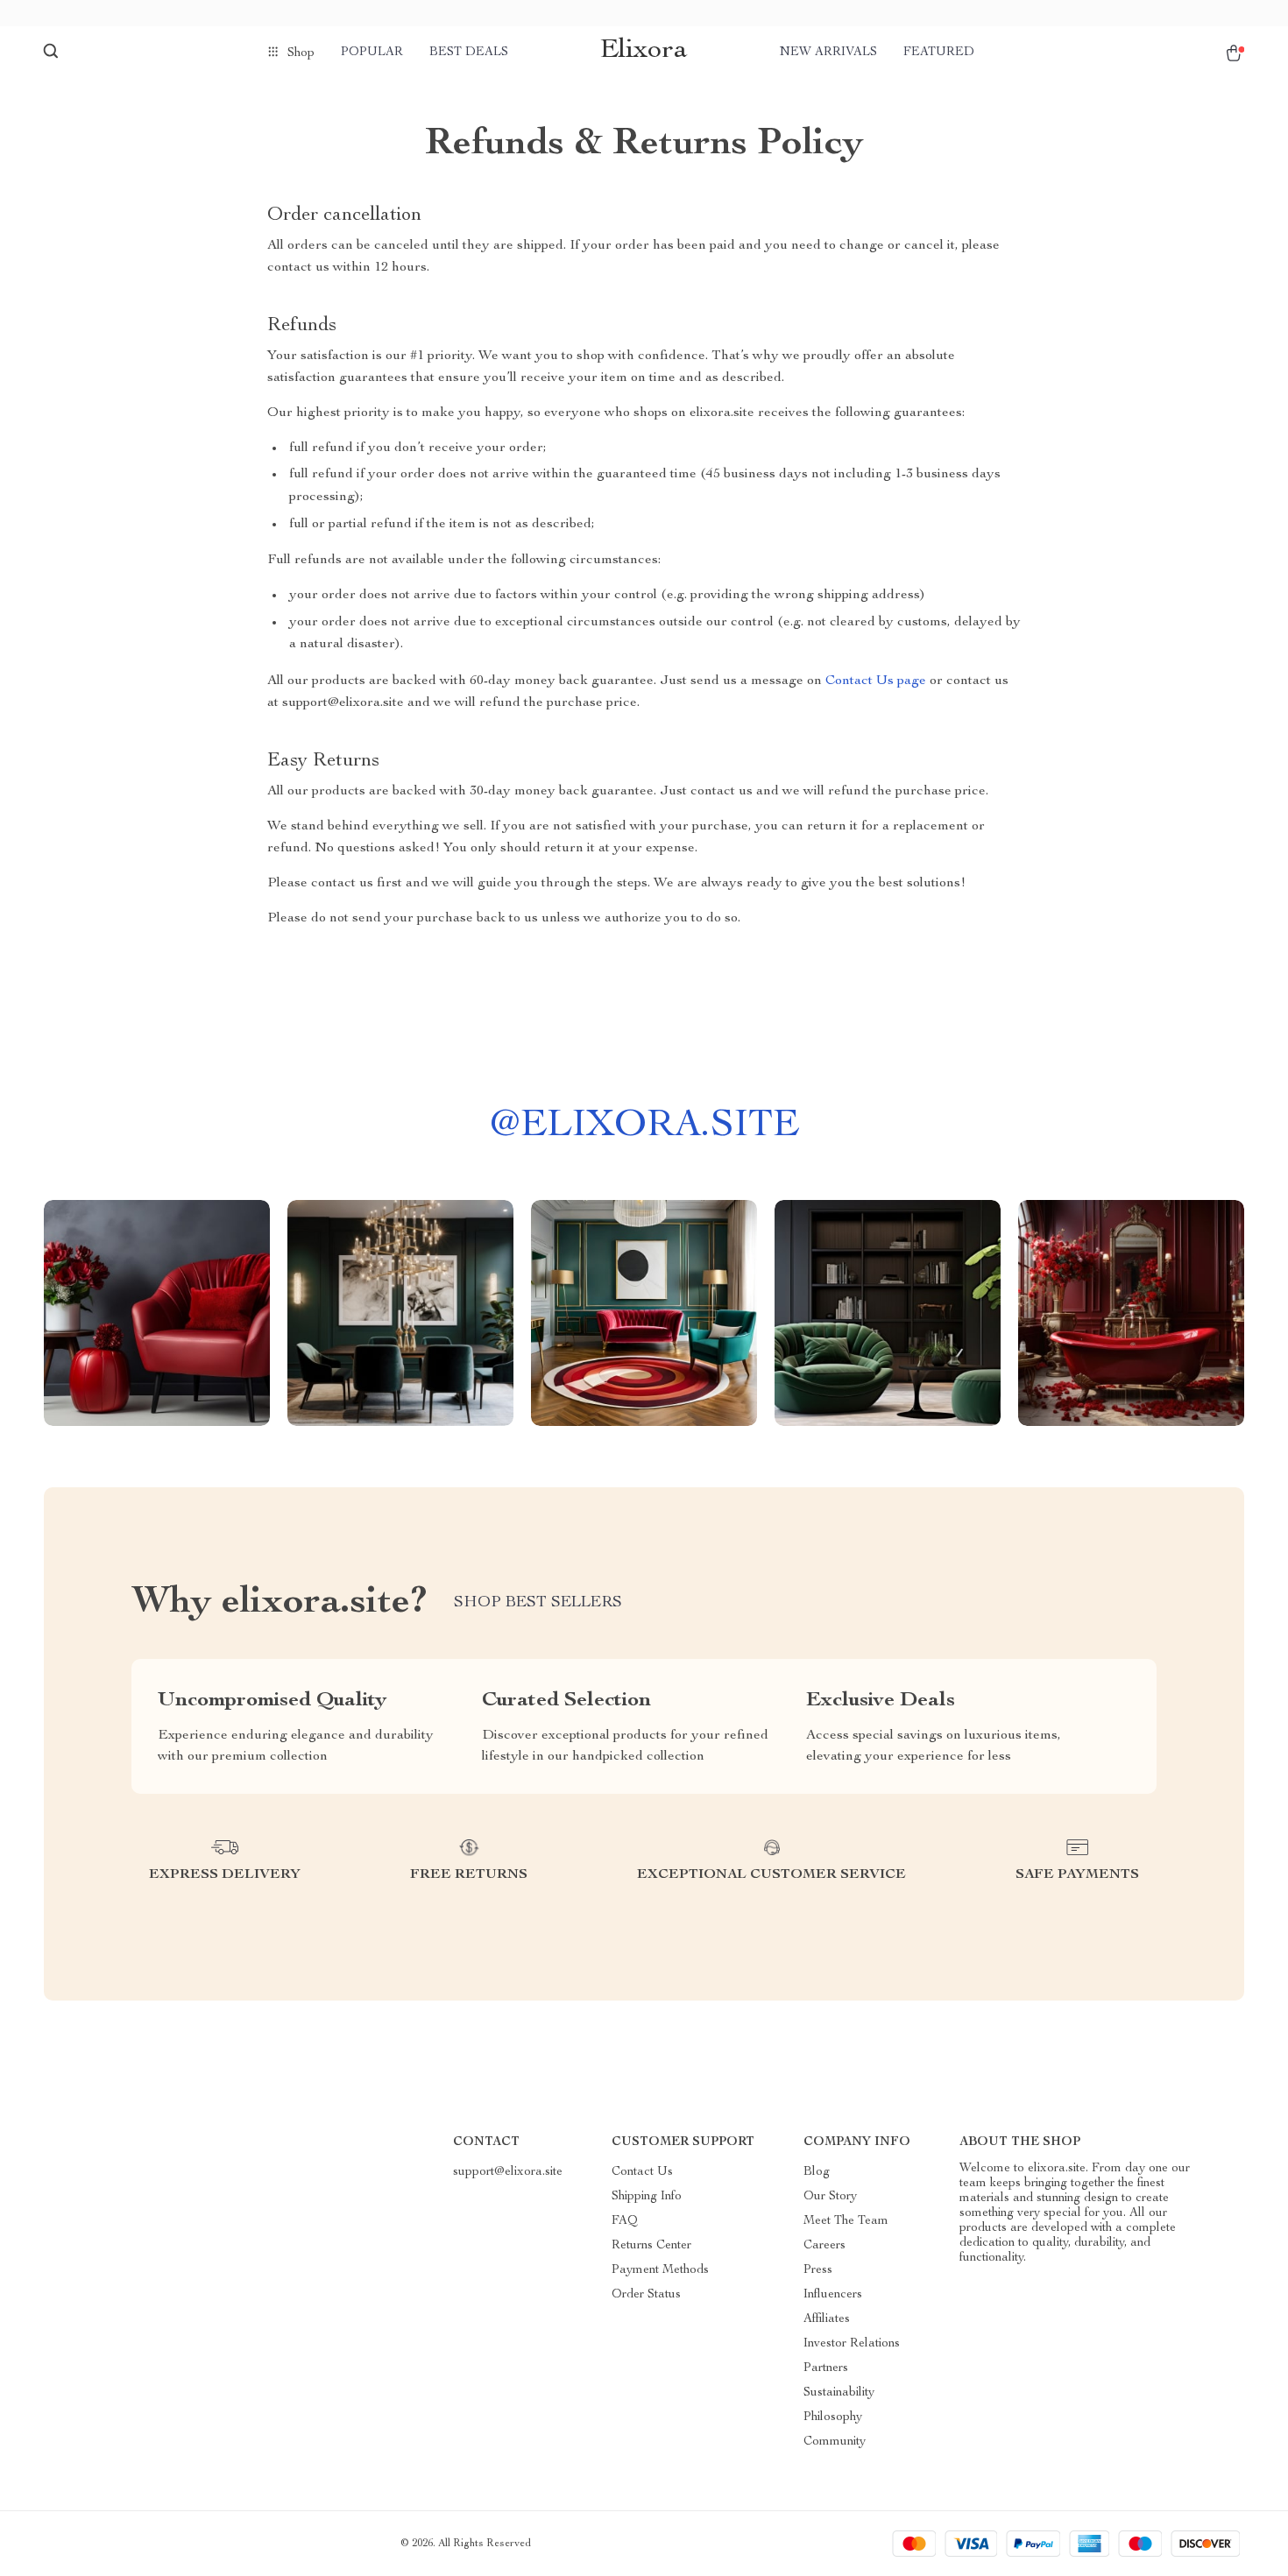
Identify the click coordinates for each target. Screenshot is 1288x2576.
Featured (939, 53)
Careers (824, 2246)
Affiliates (827, 2319)
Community (835, 2442)
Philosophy (833, 2417)
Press (818, 2270)
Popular (372, 53)
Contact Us (642, 2172)
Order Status (646, 2295)
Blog (817, 2172)
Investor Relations (852, 2344)
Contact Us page (876, 681)
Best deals (469, 53)
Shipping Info (647, 2197)
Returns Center (651, 2246)
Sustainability (839, 2393)
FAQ (625, 2221)
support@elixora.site (508, 2172)
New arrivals (828, 53)
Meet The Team (846, 2221)
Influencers (833, 2295)
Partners (826, 2368)
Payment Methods (660, 2270)
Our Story (830, 2197)
